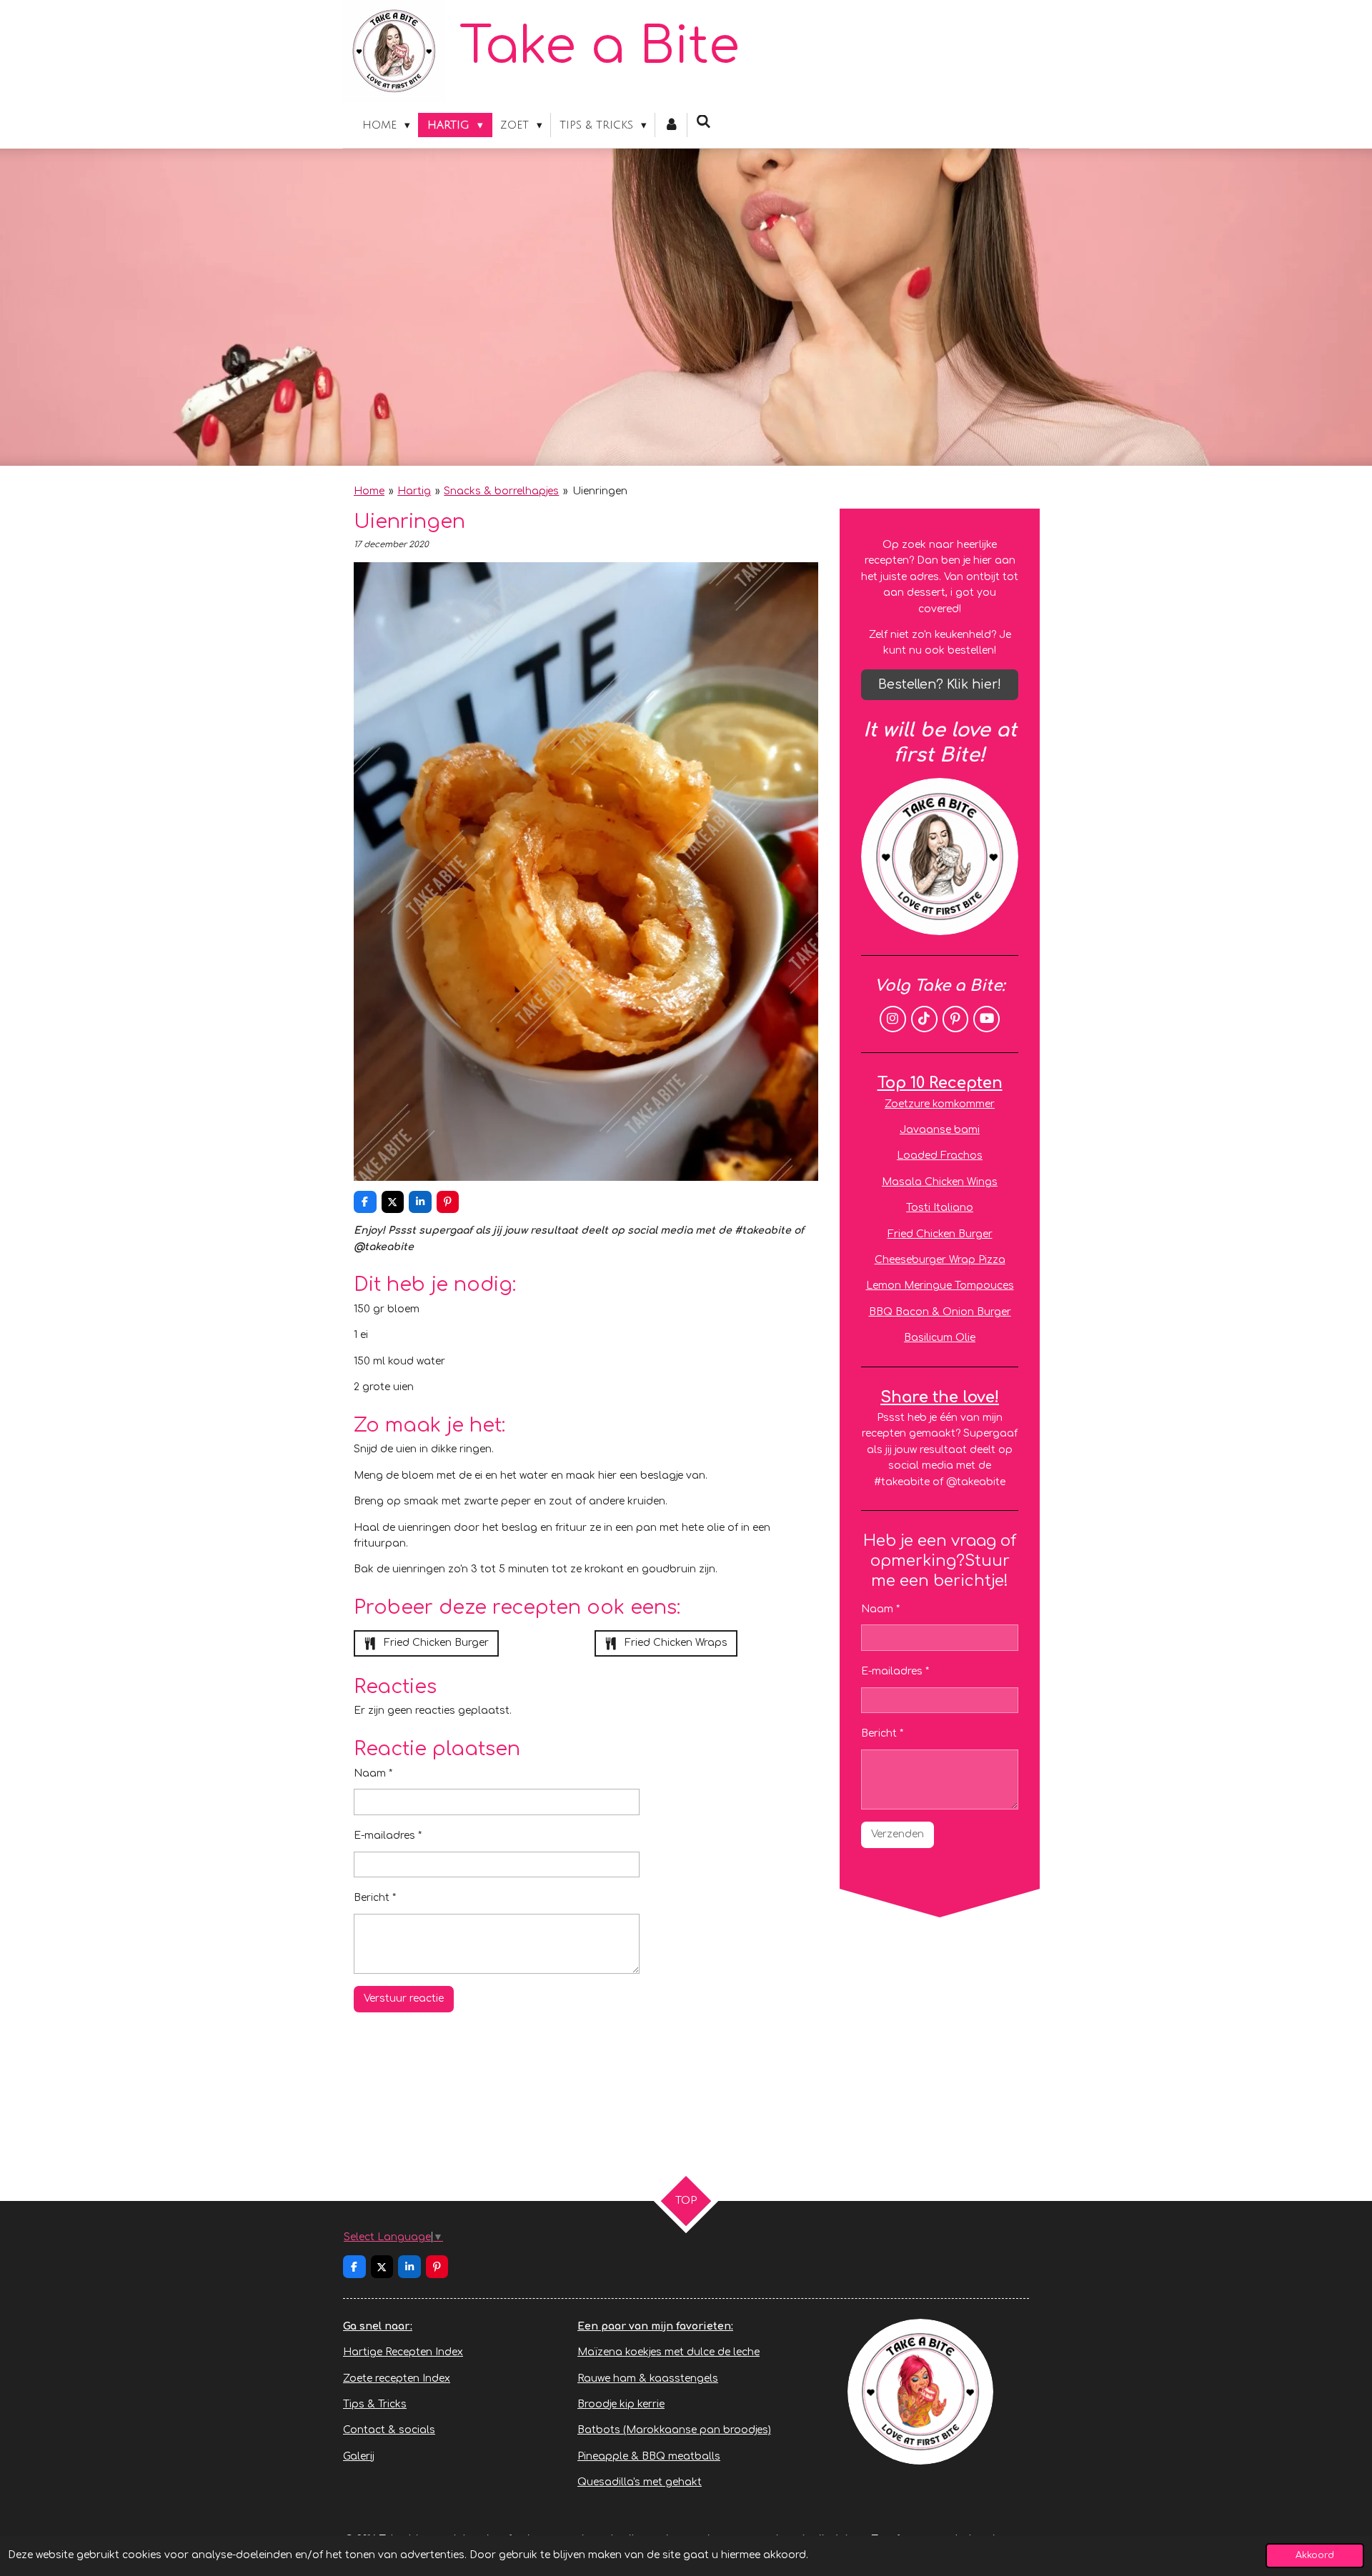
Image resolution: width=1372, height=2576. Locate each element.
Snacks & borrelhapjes (501, 491)
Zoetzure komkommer (940, 1104)
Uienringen (600, 491)
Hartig (414, 491)
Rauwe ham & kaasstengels (648, 2378)
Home (369, 491)
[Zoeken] (704, 122)
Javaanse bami (940, 1130)
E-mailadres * (388, 1836)
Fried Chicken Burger (940, 1234)
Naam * (373, 1773)
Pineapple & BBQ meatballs (649, 2456)
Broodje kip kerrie (621, 2404)
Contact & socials (389, 2430)
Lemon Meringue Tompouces (940, 1285)
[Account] (671, 125)
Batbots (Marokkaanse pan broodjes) (674, 2430)
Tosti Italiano (940, 1208)
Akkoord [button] (1315, 2555)
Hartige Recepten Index (403, 2352)
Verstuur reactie (404, 1998)
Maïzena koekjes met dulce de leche (668, 2352)
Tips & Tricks (375, 2404)
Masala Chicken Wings (940, 1182)
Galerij (359, 2456)
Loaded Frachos (940, 1155)
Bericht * (375, 1898)
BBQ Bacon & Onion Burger (940, 1312)
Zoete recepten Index (397, 2378)
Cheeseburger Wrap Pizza (940, 1260)
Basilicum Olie (940, 1338)
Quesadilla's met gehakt (640, 2482)
